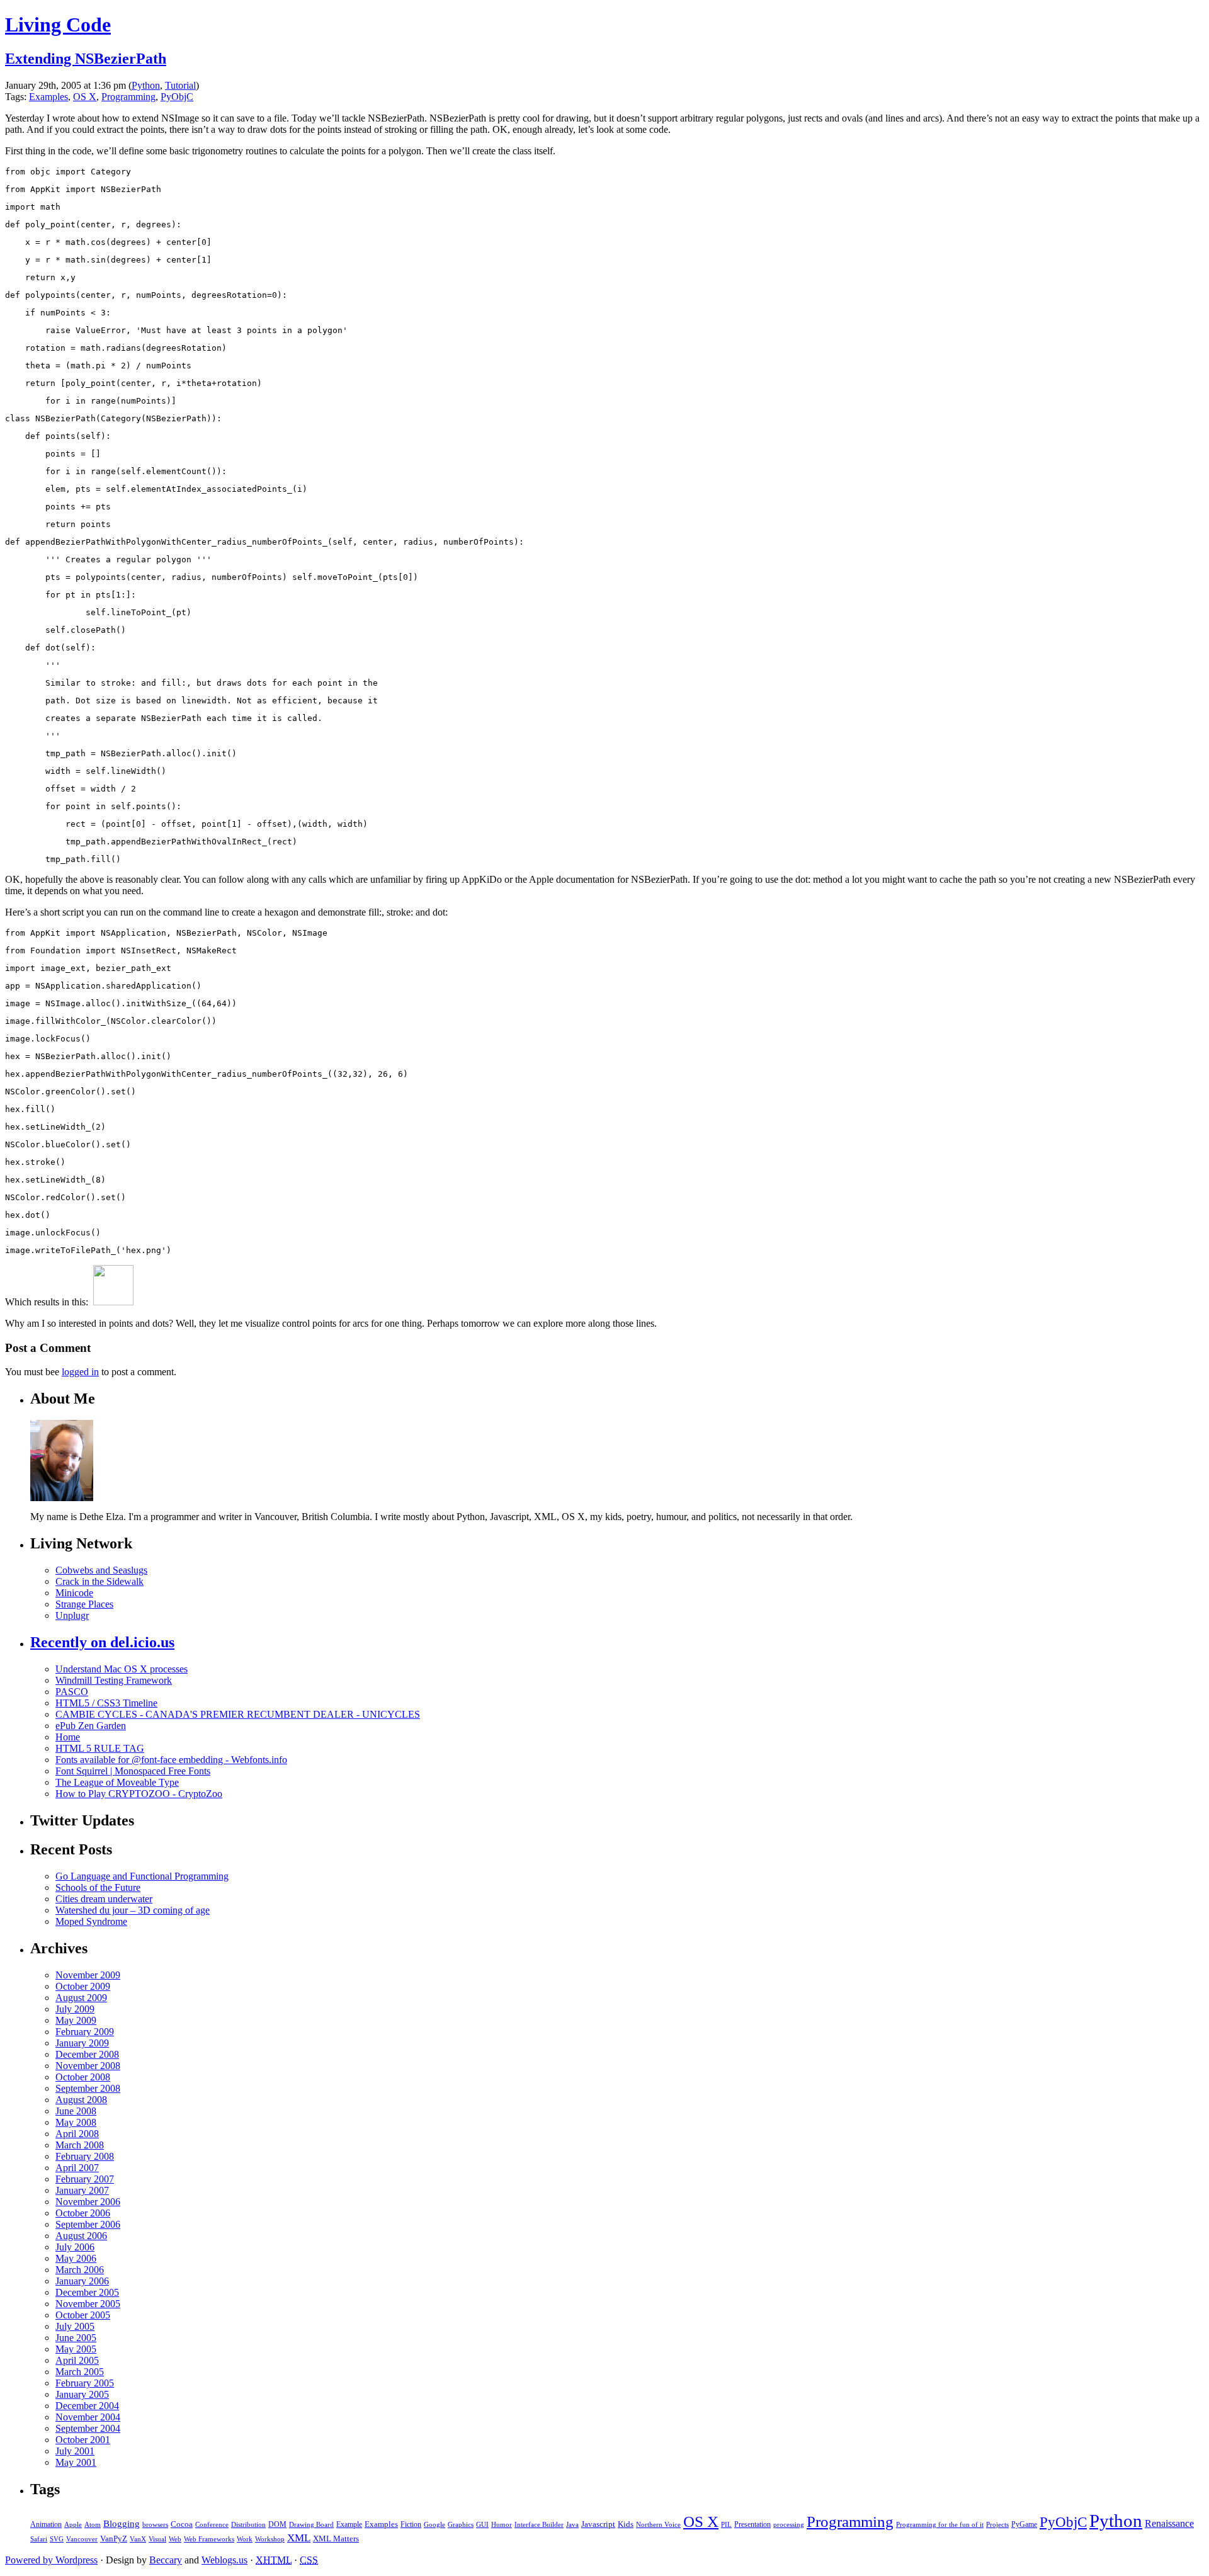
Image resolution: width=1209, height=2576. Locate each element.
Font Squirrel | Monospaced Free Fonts (133, 1771)
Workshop (270, 2539)
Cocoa (182, 2524)
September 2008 (88, 2088)
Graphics (461, 2525)
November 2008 (88, 2066)
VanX (138, 2539)
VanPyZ (114, 2539)
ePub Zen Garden (91, 1726)
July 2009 (75, 2009)
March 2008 (80, 2145)
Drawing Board (311, 2525)
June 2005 (76, 2338)
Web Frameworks (209, 2539)
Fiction (411, 2524)
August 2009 (81, 1998)
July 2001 (75, 2451)
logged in (80, 1372)
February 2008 (85, 2156)
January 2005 (82, 2394)
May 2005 (76, 2349)
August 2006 (81, 2236)
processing (789, 2524)
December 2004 (87, 2406)
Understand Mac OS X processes (122, 1669)
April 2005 (77, 2360)
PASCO (72, 1692)
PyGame (1024, 2524)
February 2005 (85, 2383)
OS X (85, 97)
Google (434, 2525)
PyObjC (177, 97)
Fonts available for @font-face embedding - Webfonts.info (171, 1760)
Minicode (74, 1593)
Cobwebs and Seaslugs (101, 1570)
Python (146, 85)
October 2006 (83, 2213)
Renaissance (1169, 2523)
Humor (502, 2524)
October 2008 (83, 2077)
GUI (482, 2524)
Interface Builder (539, 2524)
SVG (57, 2539)
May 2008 (76, 2122)
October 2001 (83, 2440)
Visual (157, 2539)
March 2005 (80, 2372)
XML (299, 2538)
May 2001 (76, 2462)
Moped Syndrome (91, 1921)
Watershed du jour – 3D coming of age (133, 1910)
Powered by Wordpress (51, 2560)
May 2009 (76, 2020)
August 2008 (81, 2100)
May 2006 (76, 2258)
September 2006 (88, 2224)
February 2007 (85, 2179)
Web (175, 2539)
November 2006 (88, 2202)
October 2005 (83, 2315)
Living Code (58, 25)
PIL (726, 2525)
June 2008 (76, 2111)
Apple (73, 2525)
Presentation (752, 2524)
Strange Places (84, 1604)
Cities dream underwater (104, 1899)
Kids (626, 2524)
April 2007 (77, 2168)
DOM (277, 2524)
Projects (997, 2525)
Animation (46, 2524)
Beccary (166, 2560)
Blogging (122, 2524)
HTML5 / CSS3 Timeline (106, 1703)
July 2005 (75, 2326)
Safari (39, 2539)
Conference (212, 2525)
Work (245, 2539)
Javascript (598, 2524)
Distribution (248, 2525)
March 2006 (80, 2270)
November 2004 (88, 2417)
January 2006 (82, 2281)
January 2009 (82, 2043)
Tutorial (180, 85)
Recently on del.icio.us (102, 1642)
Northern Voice (658, 2525)
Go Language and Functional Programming (142, 1876)
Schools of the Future (98, 1887)
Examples (48, 97)
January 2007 (82, 2190)
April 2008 (77, 2134)
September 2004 (88, 2428)
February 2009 (85, 2032)
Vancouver (82, 2539)
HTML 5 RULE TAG (100, 1748)
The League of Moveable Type (117, 1782)
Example (349, 2524)
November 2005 (88, 2304)
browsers (155, 2525)
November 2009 (88, 1975)
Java (572, 2525)
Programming (128, 97)
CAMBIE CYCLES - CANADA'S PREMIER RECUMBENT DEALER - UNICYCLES (238, 1714)
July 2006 (75, 2247)
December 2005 (87, 2292)
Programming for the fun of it (940, 2525)
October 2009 (83, 1986)
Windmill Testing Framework (114, 1680)
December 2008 (87, 2054)
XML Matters (336, 2539)
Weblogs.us (224, 2560)
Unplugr (72, 1615)
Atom (93, 2525)
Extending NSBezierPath (86, 59)
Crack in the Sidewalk (99, 1581)
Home (68, 1737)
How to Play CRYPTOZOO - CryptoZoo (139, 1794)
